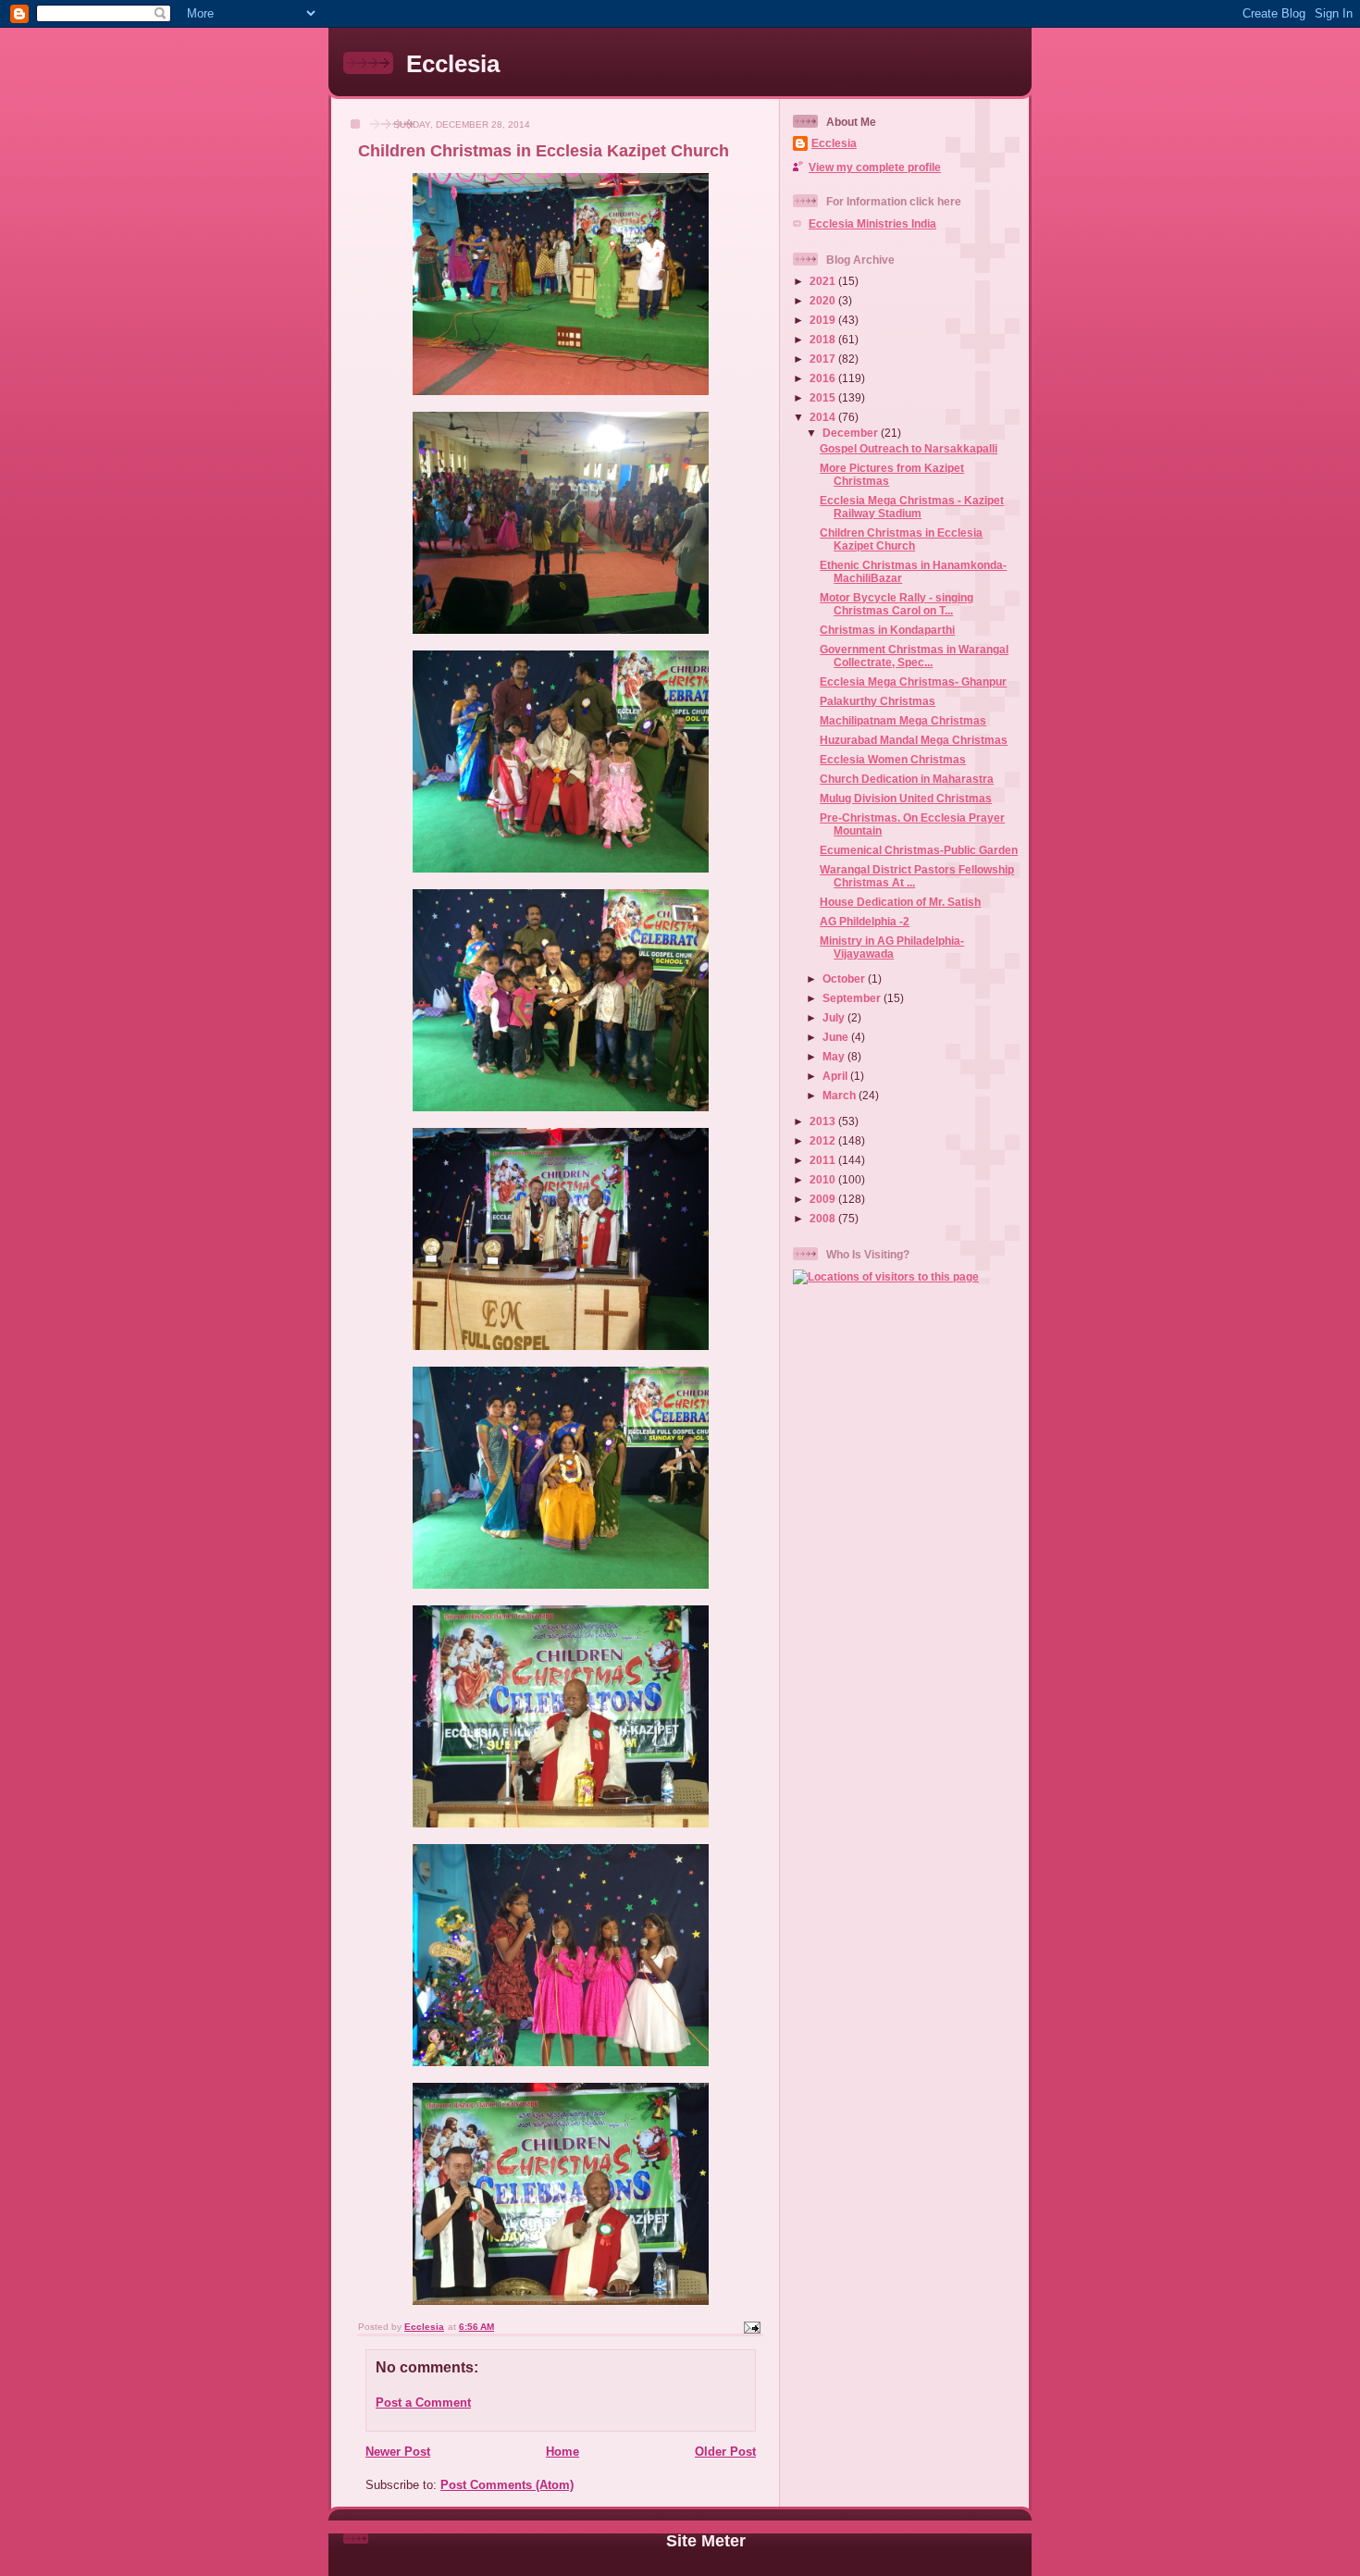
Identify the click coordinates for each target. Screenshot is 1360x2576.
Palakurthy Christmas (878, 701)
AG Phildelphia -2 (865, 921)
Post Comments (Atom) (507, 2485)
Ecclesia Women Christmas (893, 759)
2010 (824, 1179)
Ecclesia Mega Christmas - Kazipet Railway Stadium (912, 507)
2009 (824, 1199)
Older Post (725, 2452)
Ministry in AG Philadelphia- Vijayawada (892, 947)
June (837, 1037)
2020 (824, 300)
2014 (824, 417)
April (836, 1076)
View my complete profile (875, 167)
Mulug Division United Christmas (906, 798)
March (841, 1095)
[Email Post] (751, 2327)
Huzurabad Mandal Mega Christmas (914, 740)
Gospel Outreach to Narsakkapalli (909, 448)
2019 (824, 320)
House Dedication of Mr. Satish (900, 902)
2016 (824, 378)
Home (563, 2452)
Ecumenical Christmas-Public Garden (919, 850)
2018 (824, 339)
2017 (824, 359)
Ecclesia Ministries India (872, 223)
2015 (824, 397)
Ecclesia (453, 64)
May (835, 1056)
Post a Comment (423, 2403)
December (852, 433)
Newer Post (398, 2452)
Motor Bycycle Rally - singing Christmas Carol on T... (896, 604)
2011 (824, 1160)
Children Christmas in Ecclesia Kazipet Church (901, 539)
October (845, 978)
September (853, 998)
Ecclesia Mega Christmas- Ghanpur (913, 681)
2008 (824, 1218)
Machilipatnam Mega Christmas (903, 720)
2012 (824, 1140)
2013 (824, 1121)
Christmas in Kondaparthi (887, 630)
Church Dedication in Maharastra (907, 779)
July (835, 1017)
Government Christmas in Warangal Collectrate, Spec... (914, 656)
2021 (824, 281)
